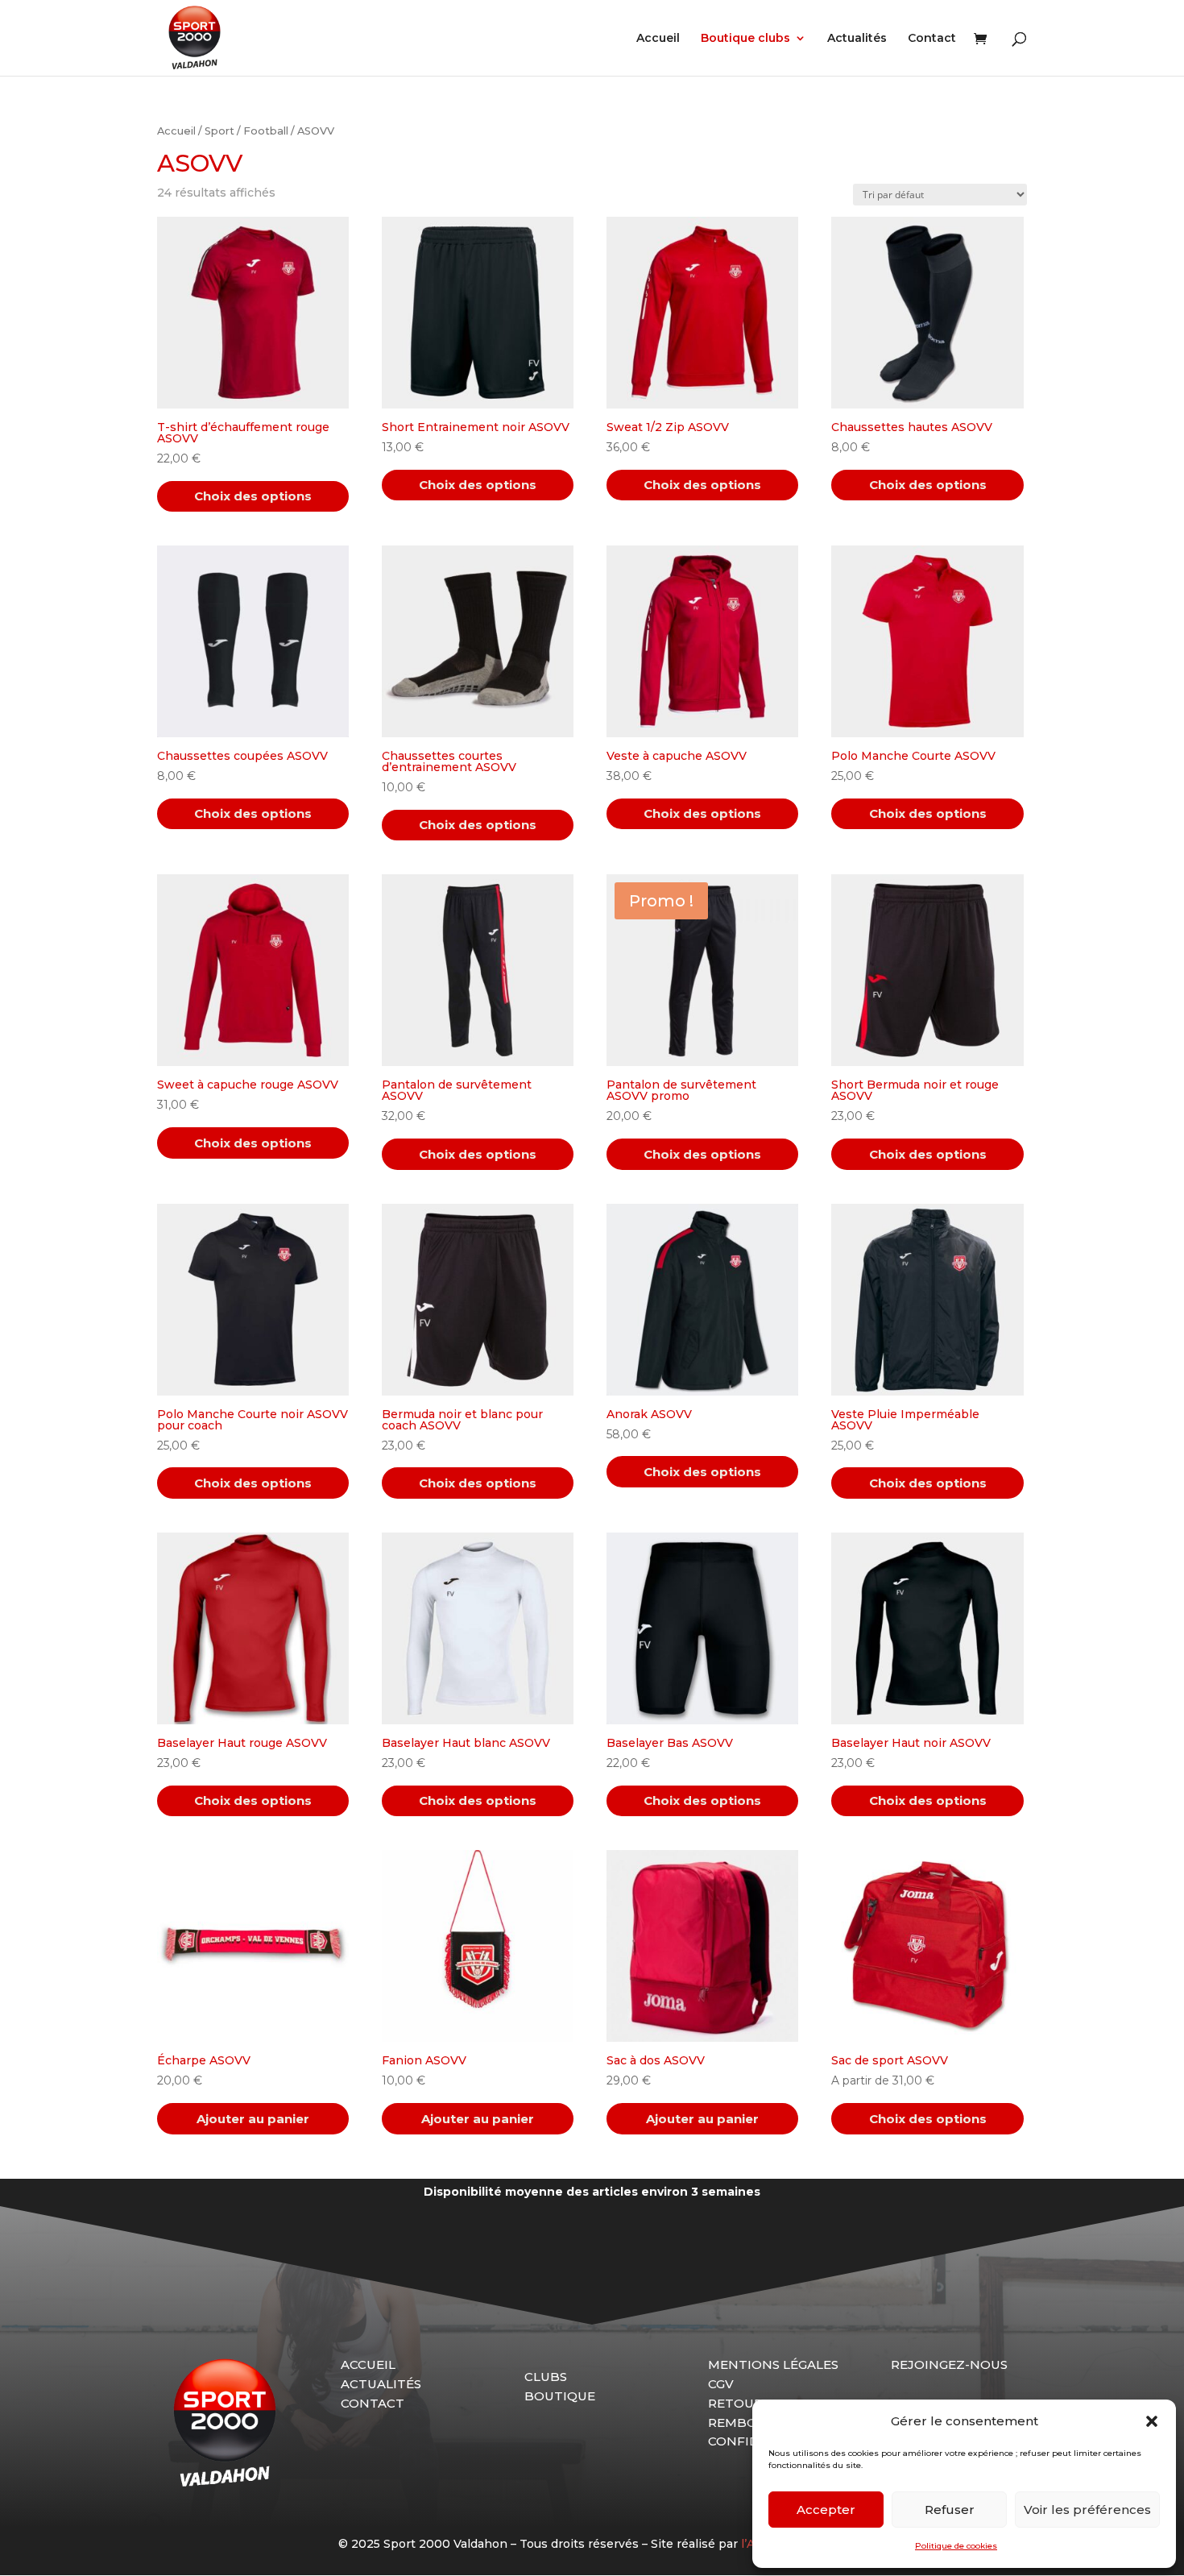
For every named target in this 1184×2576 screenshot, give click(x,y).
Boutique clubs (745, 39)
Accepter (826, 2510)
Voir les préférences (1087, 2510)
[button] (1152, 2421)
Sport (219, 131)
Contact (932, 39)
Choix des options (253, 496)
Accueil (658, 39)
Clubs (546, 2377)
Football (266, 131)
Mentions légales (773, 2364)
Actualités (857, 39)
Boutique (560, 2396)
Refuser (950, 2510)
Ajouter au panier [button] (253, 2119)
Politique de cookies (956, 2546)
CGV (721, 2384)
